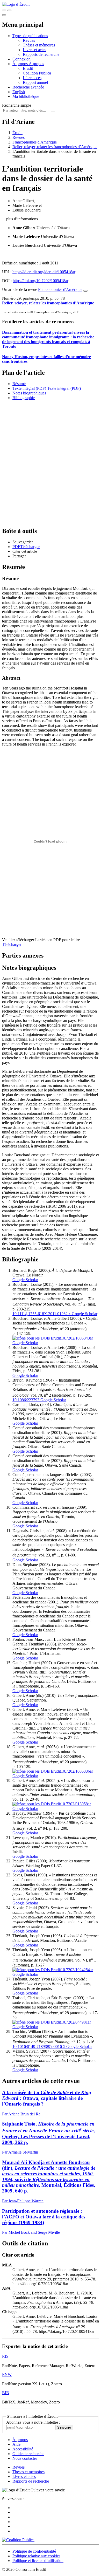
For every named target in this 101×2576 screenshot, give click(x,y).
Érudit (28, 68)
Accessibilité (23, 2449)
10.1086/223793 (26, 1400)
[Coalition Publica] (18, 2540)
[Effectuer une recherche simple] (4, 10)
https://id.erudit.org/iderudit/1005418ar (44, 272)
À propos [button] (21, 64)
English (19, 92)
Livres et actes (34, 50)
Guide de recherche (28, 2454)
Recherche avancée (28, 87)
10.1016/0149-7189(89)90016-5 (39, 2047)
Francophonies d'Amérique (35, 142)
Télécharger (12, 944)
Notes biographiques (29, 393)
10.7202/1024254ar (77, 1970)
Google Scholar (25, 1280)
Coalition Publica (37, 73)
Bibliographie (24, 398)
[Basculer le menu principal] (4, 15)
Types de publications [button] (30, 36)
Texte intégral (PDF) (29, 388)
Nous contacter (25, 2458)
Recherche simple (17, 105)
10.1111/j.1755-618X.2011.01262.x (42, 1314)
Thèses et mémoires (39, 45)
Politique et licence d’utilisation (38, 2561)
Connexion (21, 59)
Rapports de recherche (41, 54)
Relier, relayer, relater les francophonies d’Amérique (55, 147)
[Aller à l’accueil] (16, 4)
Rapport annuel (35, 82)
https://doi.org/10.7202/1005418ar (41, 281)
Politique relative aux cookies (36, 2556)
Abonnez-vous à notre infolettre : (33, 2422)
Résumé (19, 384)
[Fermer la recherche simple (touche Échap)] (9, 10)
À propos (36, 64)
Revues (29, 40)
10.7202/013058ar (76, 1804)
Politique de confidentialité (34, 2551)
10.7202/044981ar (76, 2022)
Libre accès (32, 78)
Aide (16, 2444)
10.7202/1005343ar (77, 1338)
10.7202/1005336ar (77, 1771)
